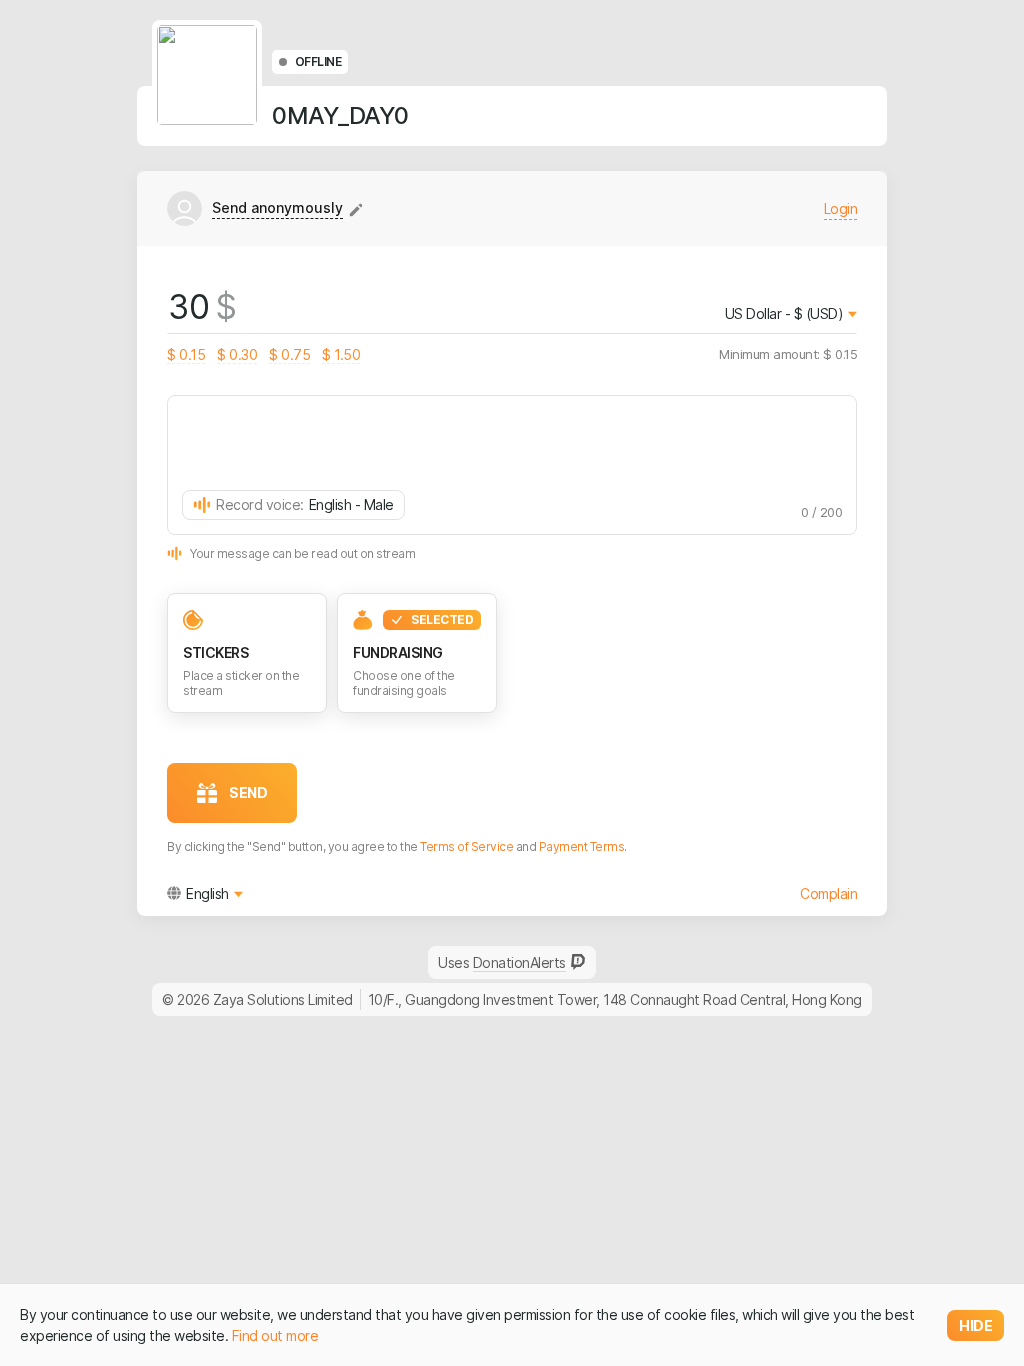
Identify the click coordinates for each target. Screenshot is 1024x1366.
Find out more (275, 1335)
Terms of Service (466, 846)
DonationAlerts (519, 962)
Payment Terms (582, 846)
